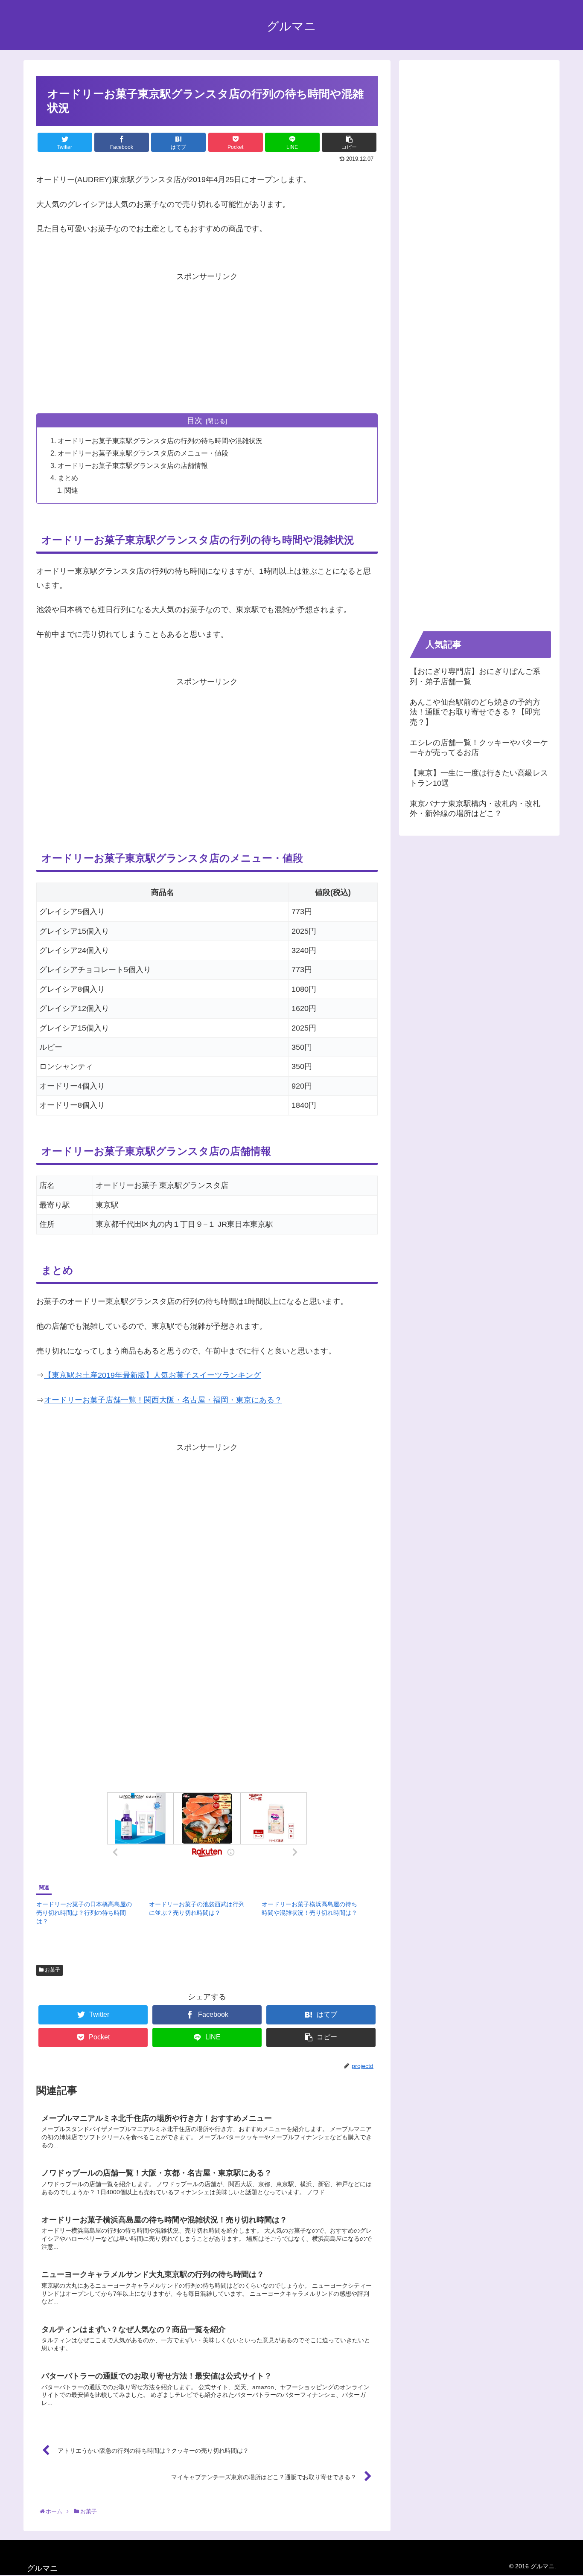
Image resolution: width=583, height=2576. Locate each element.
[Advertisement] (207, 343)
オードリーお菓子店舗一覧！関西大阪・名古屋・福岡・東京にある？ (163, 1400)
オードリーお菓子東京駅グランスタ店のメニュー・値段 (143, 453)
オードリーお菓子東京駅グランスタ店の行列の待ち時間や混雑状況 (160, 441)
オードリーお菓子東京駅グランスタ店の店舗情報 (133, 465)
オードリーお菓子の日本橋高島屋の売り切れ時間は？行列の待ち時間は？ (84, 1913)
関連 (71, 490)
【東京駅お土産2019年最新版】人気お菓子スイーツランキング (152, 1375)
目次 (195, 421)
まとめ (68, 478)
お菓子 (52, 1970)
